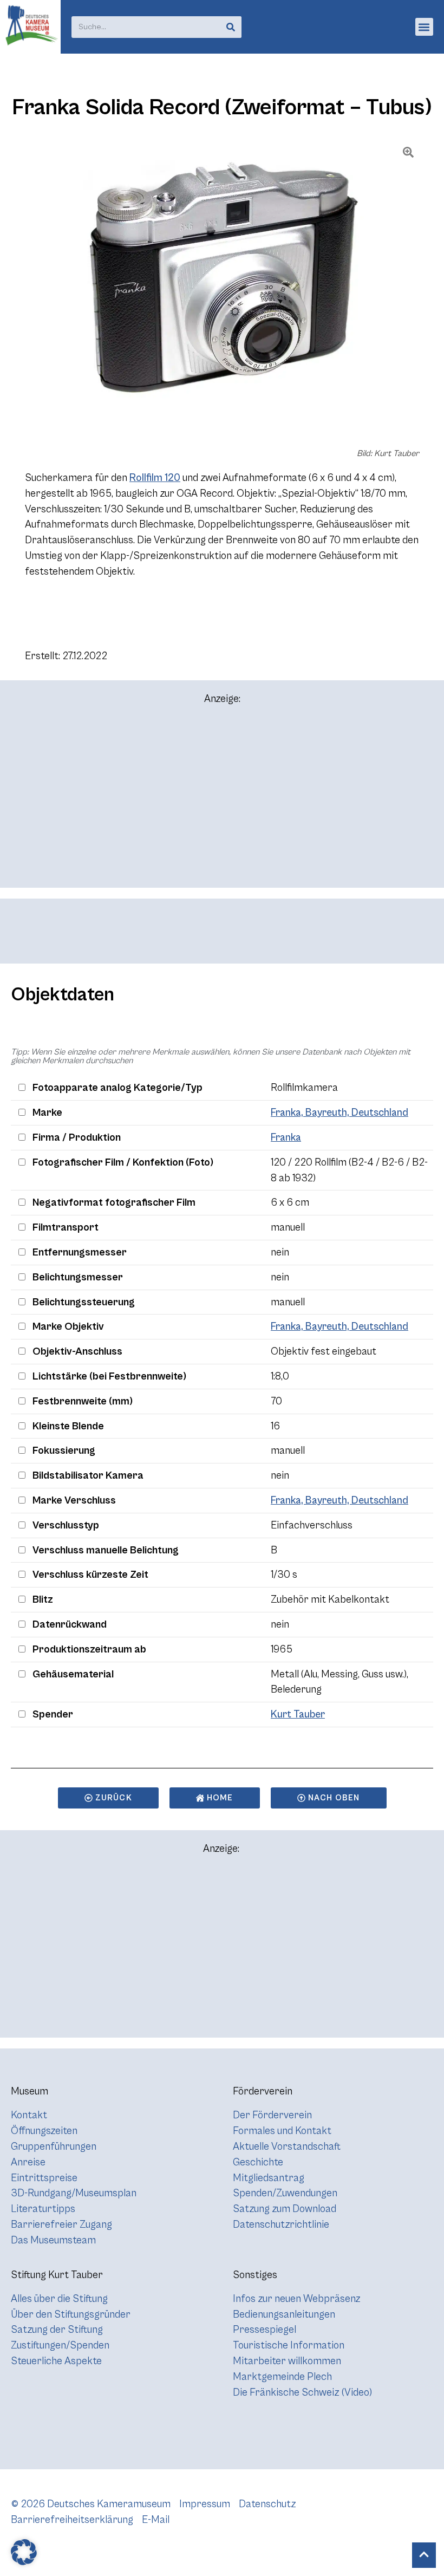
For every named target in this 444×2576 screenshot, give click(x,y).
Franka (286, 1137)
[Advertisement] (222, 801)
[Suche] (231, 27)
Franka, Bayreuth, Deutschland (339, 1113)
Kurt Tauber (298, 1714)
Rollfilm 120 (155, 478)
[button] (424, 27)
